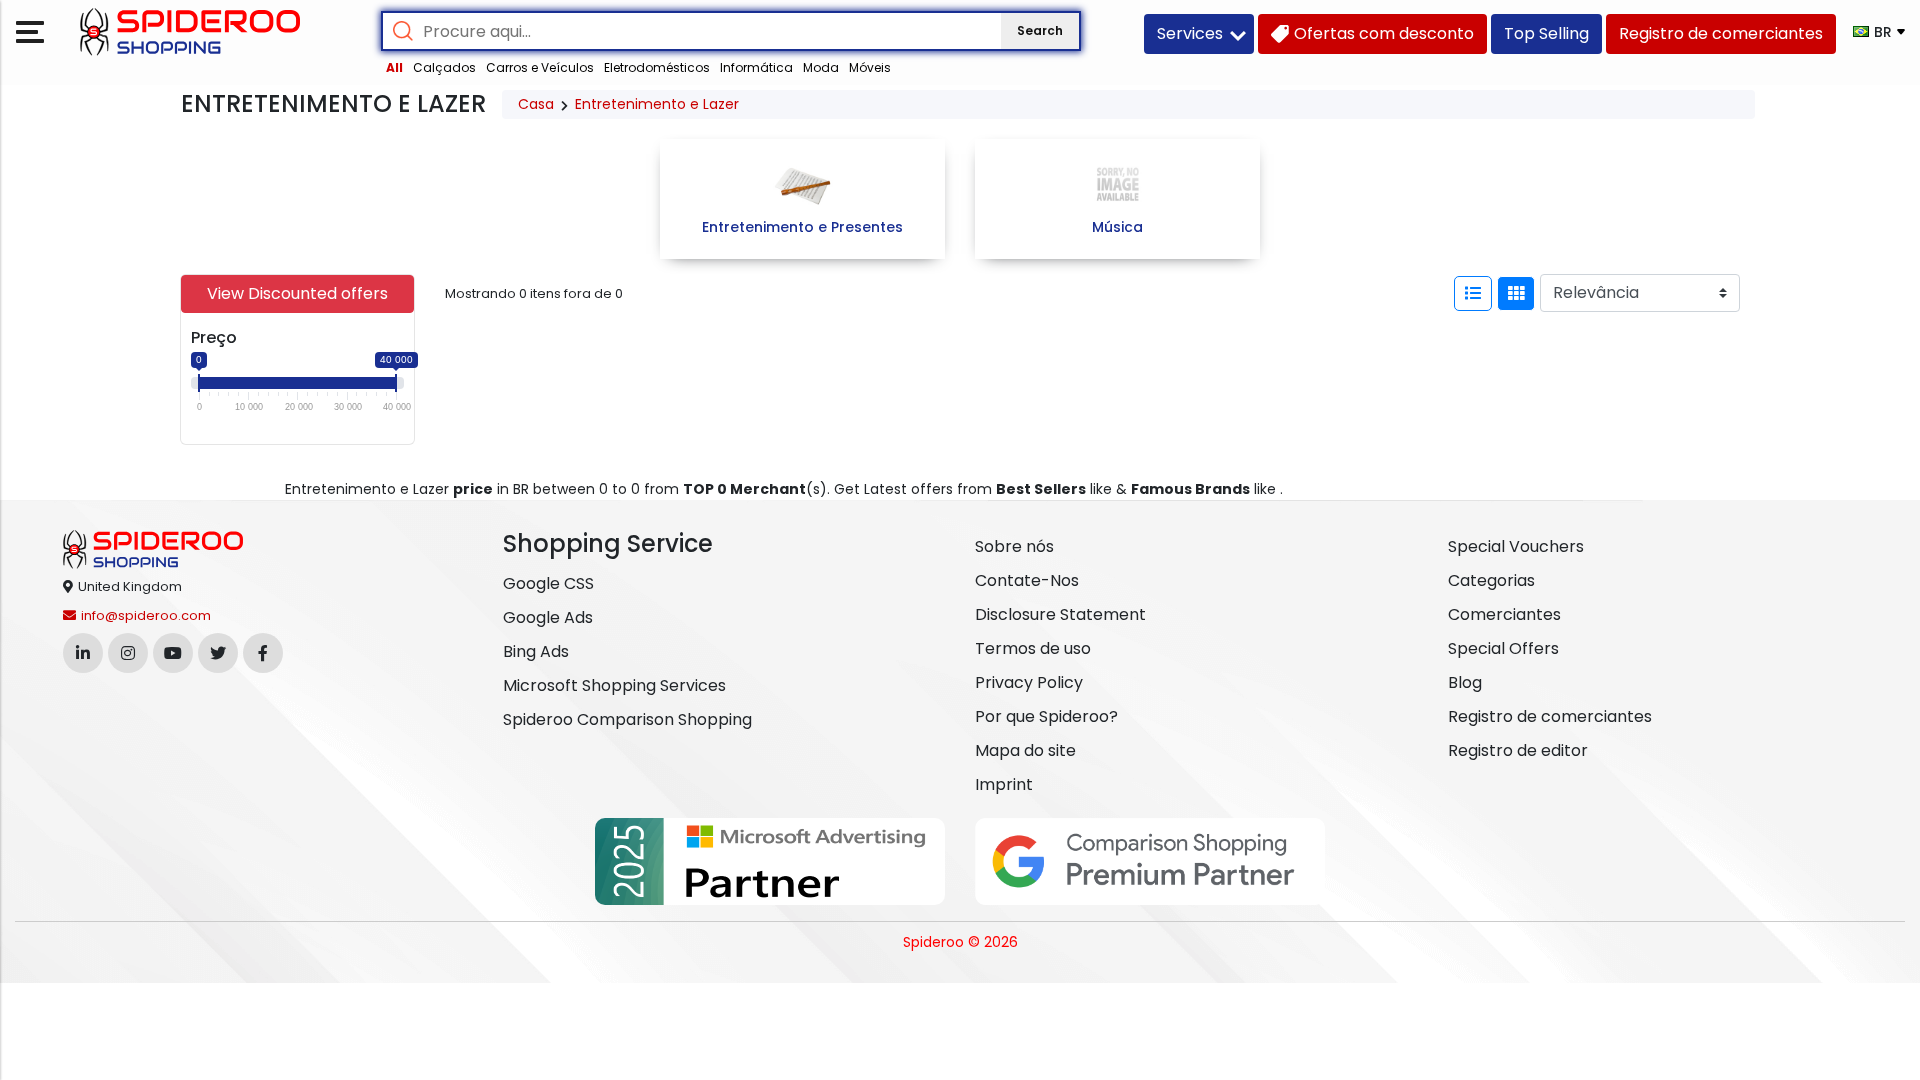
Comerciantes (1504, 614)
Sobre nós (1014, 546)
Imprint (1004, 784)
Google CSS (548, 583)
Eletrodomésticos (657, 67)
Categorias (1491, 580)
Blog (1465, 682)
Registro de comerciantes (1550, 716)
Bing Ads (536, 651)
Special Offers (1503, 648)
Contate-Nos (1027, 580)
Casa (536, 104)
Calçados (444, 67)
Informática (756, 67)
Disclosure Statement (1060, 614)
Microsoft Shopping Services (614, 685)
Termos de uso (1033, 648)
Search (1040, 30)
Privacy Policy (1029, 682)
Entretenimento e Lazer (657, 104)
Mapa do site (1025, 750)
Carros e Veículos (540, 67)
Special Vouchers (1516, 546)
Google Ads (548, 617)
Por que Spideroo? (1046, 716)
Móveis (870, 67)
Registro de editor (1518, 750)
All (394, 67)
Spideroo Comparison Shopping (627, 719)
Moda (821, 67)
